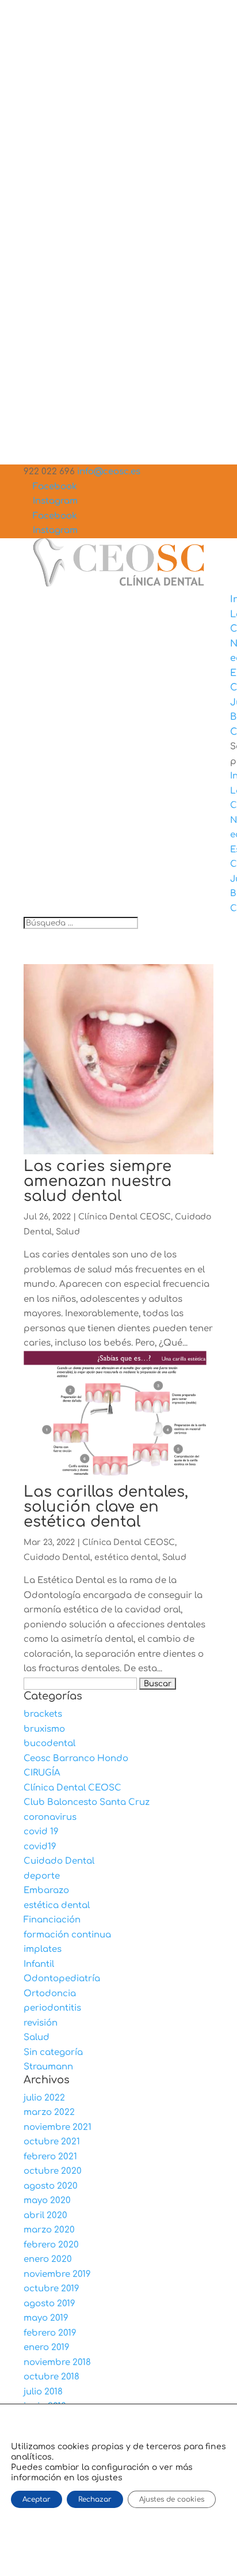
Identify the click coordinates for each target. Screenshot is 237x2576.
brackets (43, 1714)
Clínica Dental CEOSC (125, 1217)
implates (43, 1949)
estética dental (126, 1557)
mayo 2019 (46, 2318)
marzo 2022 (49, 2112)
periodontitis (52, 2008)
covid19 (40, 1847)
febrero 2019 (50, 2333)
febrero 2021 (50, 2157)
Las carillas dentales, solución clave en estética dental (106, 1507)
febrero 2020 (51, 2245)
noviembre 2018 (57, 2362)
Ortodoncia (50, 1994)
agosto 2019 (49, 2304)
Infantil (39, 1964)
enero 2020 (48, 2259)
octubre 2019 (51, 2289)
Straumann (48, 2067)
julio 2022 (44, 2098)
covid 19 (41, 1832)
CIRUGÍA (42, 1773)
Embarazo (46, 1891)
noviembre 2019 (57, 2274)
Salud (68, 1232)
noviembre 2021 (58, 2127)
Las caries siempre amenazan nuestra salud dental (98, 1181)
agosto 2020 (51, 2186)
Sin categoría (53, 2052)
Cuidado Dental (57, 1557)
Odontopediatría (62, 1979)
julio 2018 (43, 2392)
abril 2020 (45, 2216)
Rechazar (95, 2499)
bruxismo (44, 1729)
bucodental (49, 1744)
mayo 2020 (47, 2201)
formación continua (67, 1935)
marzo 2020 (49, 2230)
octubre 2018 (51, 2377)
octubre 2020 (53, 2171)
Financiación (52, 1920)
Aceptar (37, 2499)
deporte (42, 1876)
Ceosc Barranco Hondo (76, 1759)
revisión (41, 2023)
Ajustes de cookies (172, 2499)
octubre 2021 (52, 2142)
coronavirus (50, 1817)
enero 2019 (47, 2348)
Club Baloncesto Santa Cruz (87, 1802)
